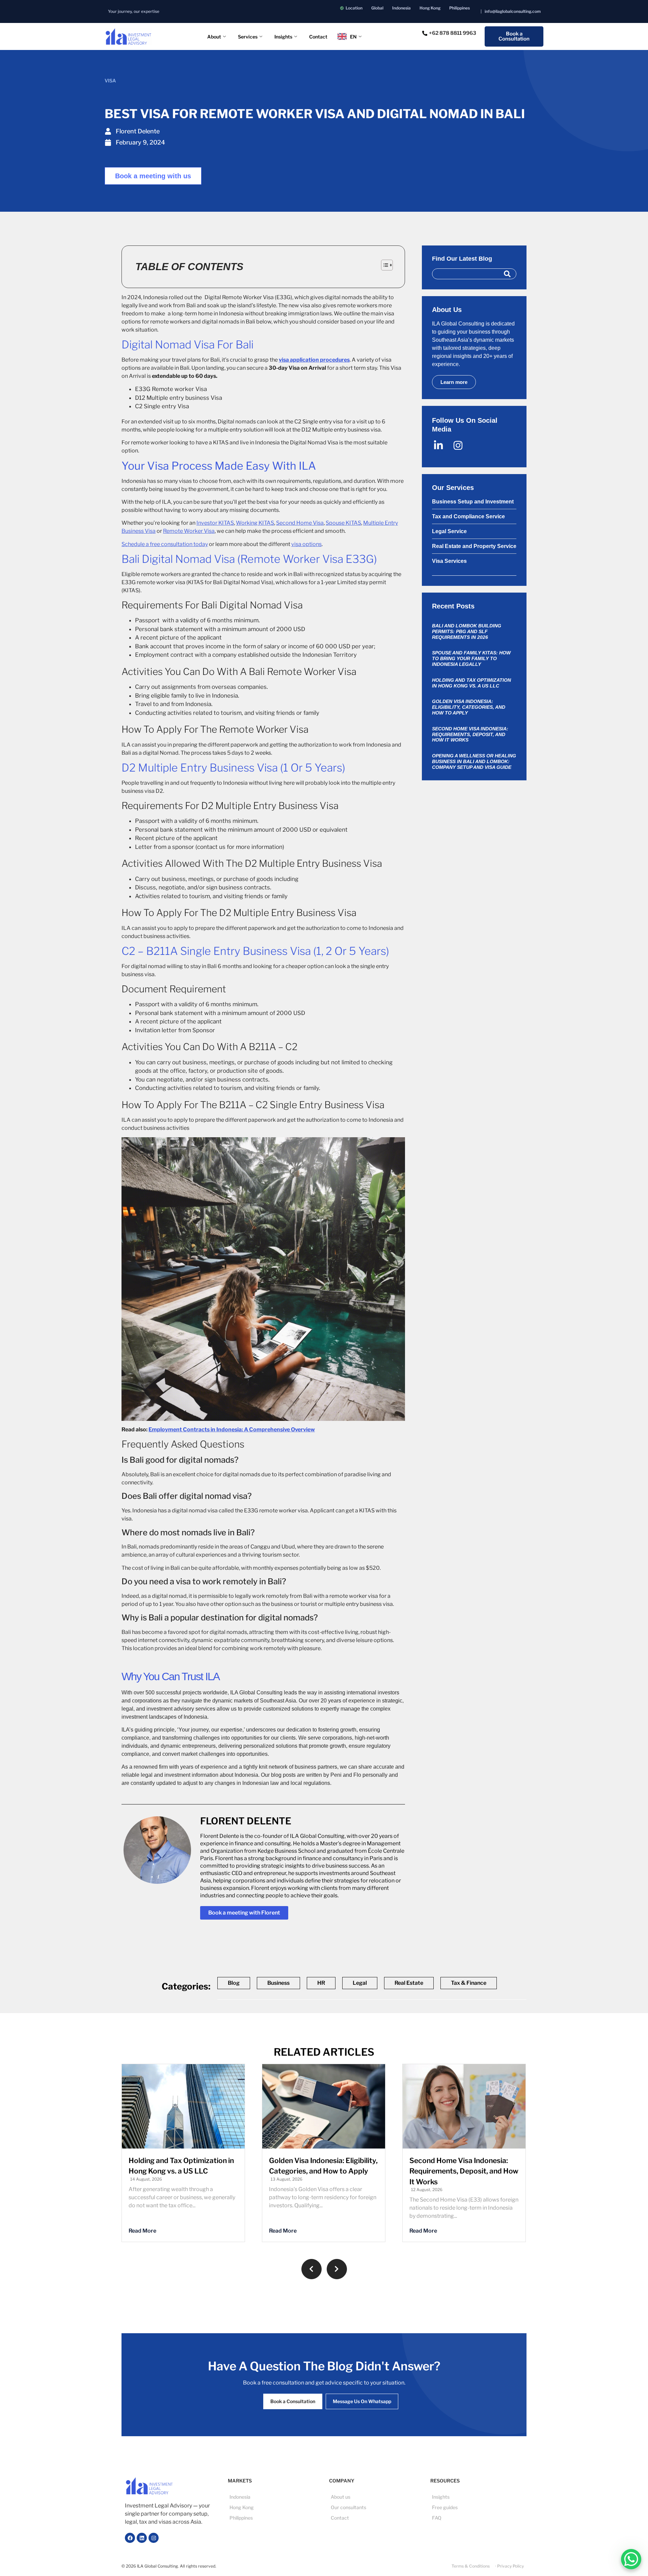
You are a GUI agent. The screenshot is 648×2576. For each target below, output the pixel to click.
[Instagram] (154, 2538)
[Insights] (476, 2497)
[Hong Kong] (430, 8)
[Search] (507, 274)
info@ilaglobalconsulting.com (513, 11)
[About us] (375, 2497)
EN (353, 37)
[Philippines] (460, 8)
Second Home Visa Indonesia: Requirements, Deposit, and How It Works (470, 734)
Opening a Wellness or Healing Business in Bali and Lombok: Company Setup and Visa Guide (474, 761)
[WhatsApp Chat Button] (631, 2559)
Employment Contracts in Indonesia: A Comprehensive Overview (232, 1429)
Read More (142, 2231)
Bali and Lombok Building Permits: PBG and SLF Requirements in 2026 (467, 631)
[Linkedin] (142, 2538)
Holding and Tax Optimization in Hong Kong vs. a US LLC (471, 683)
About (214, 37)
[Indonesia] (401, 8)
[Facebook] (130, 2538)
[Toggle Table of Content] (384, 265)
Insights (283, 37)
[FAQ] (476, 2518)
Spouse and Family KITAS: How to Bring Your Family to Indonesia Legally (471, 658)
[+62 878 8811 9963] (450, 33)
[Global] (377, 8)
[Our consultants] (375, 2507)
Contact (318, 37)
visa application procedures (314, 360)
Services (248, 37)
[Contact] (375, 2518)
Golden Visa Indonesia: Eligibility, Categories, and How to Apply (469, 707)
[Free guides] (476, 2507)
